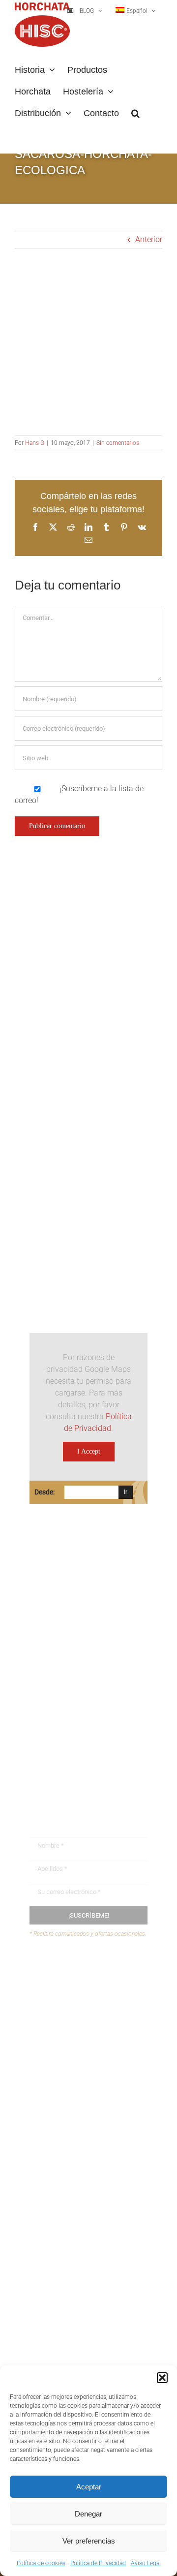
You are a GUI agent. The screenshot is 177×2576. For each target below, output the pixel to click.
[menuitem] (136, 11)
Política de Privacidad (98, 2563)
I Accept (89, 1451)
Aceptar (89, 2487)
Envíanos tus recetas (84, 1989)
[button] (162, 2378)
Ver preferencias (89, 2541)
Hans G (35, 443)
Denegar (88, 2514)
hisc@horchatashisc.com (88, 1719)
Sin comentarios (118, 443)
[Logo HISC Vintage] (88, 1039)
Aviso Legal (146, 2563)
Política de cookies (41, 2563)
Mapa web (66, 2007)
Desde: (44, 1492)
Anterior (149, 239)
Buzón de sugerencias (86, 1970)
